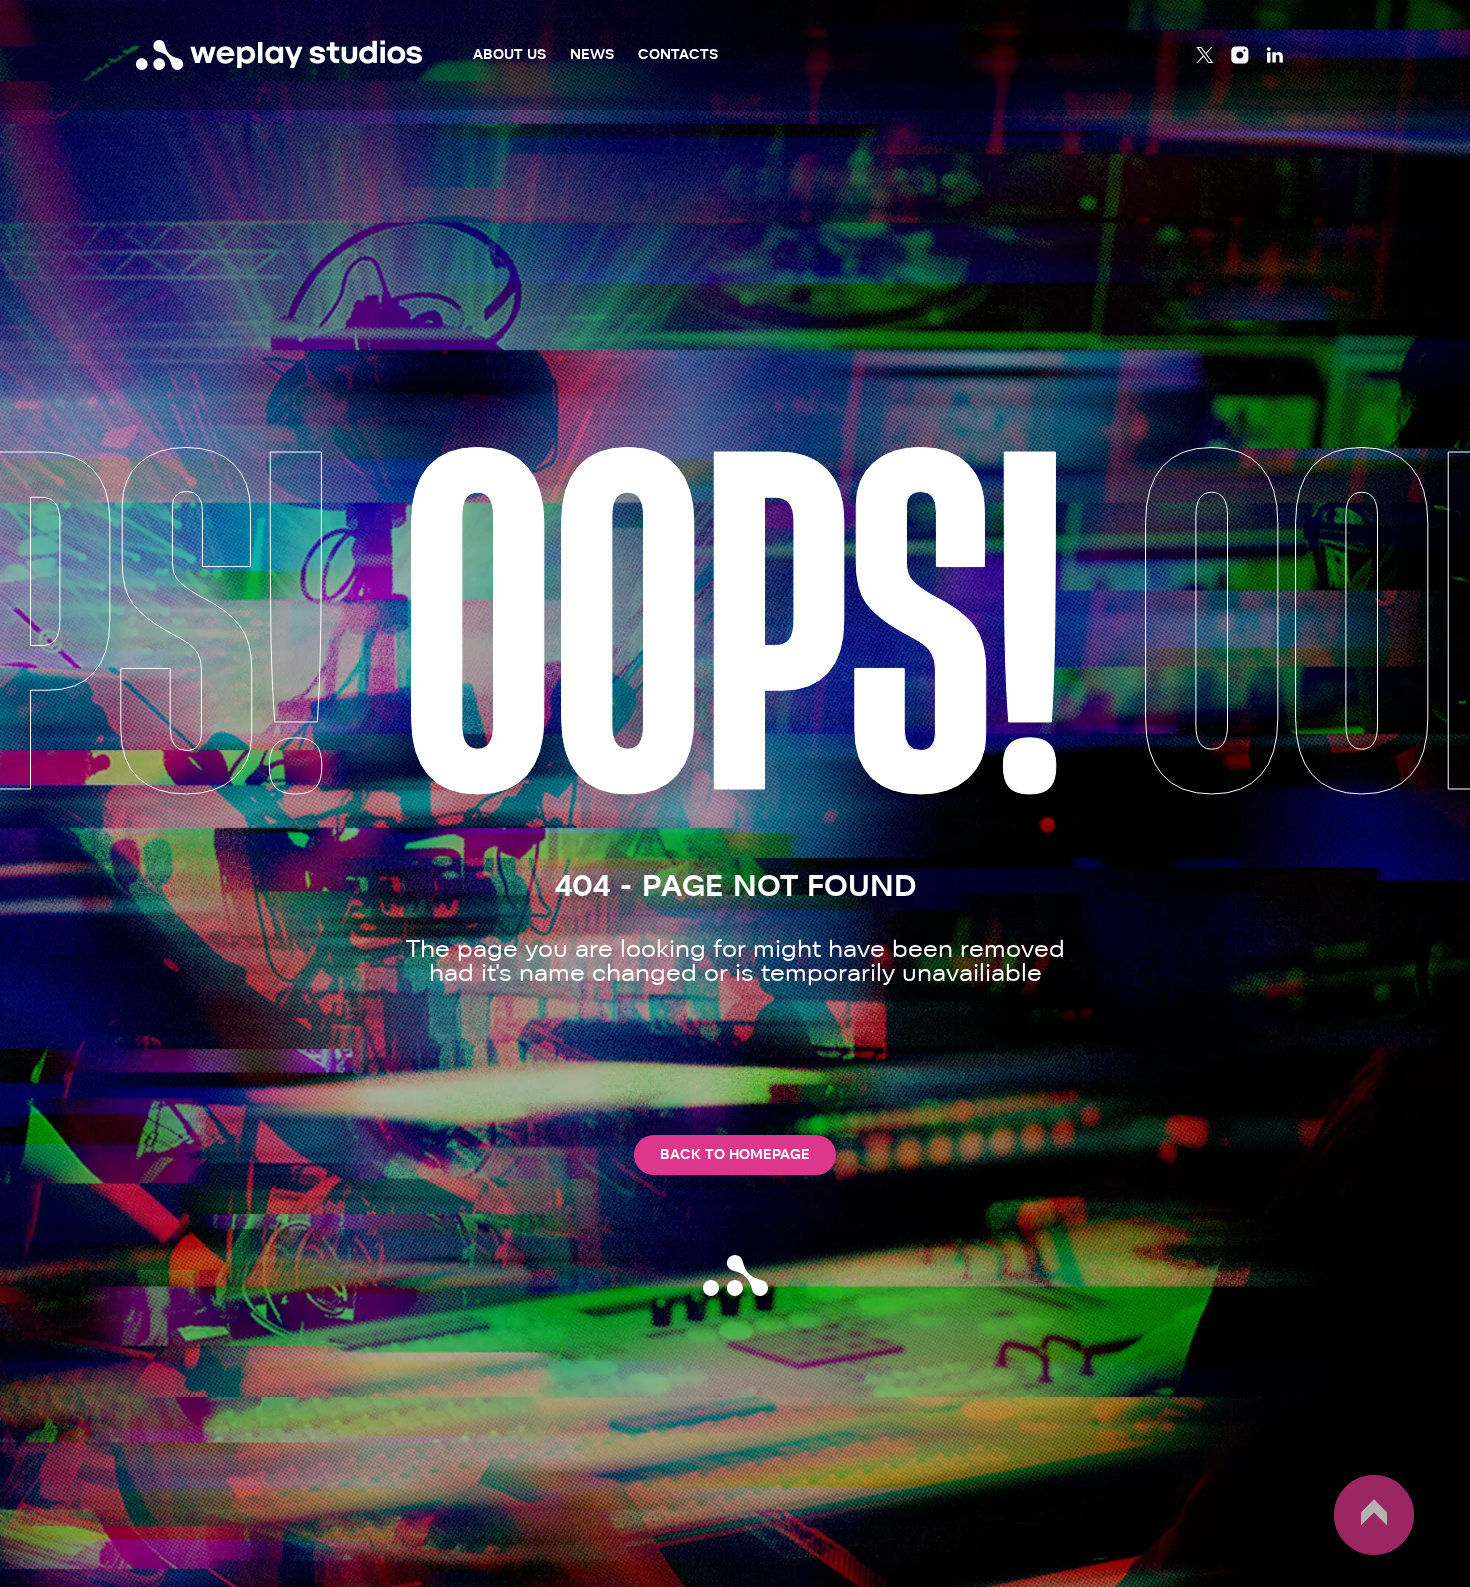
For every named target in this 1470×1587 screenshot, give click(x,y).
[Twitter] (1205, 55)
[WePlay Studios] (279, 55)
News (592, 54)
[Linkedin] (1275, 55)
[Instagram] (1240, 55)
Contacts (678, 54)
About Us (509, 54)
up (1345, 1554)
